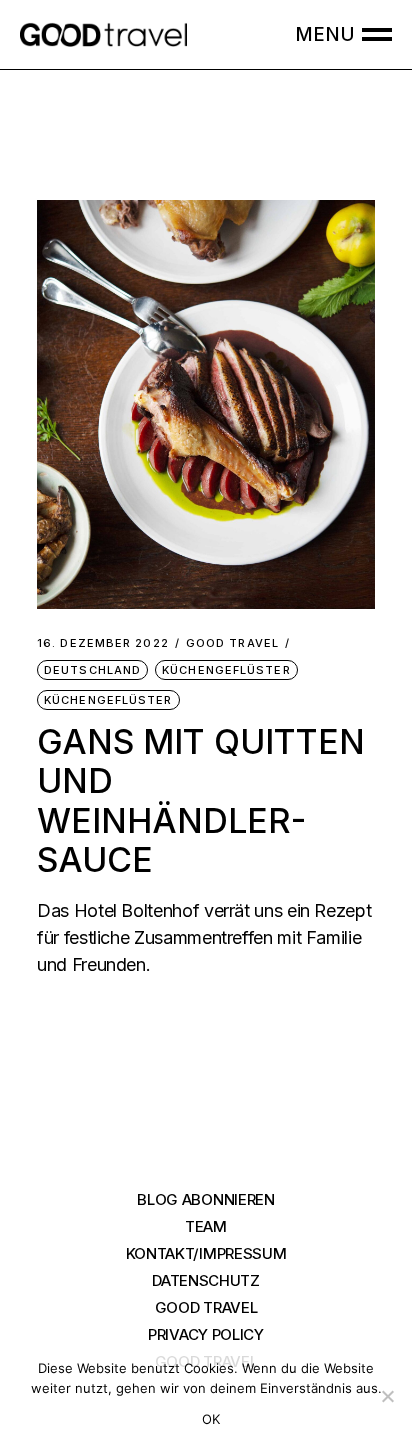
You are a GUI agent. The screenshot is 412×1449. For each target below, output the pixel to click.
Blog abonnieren (206, 1199)
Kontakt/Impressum (206, 1253)
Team (206, 1226)
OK (211, 1419)
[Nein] (387, 1396)
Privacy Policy (206, 1334)
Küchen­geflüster (226, 670)
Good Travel (232, 643)
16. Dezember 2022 (103, 643)
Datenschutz (206, 1280)
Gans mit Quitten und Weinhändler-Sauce (201, 800)
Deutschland (92, 670)
